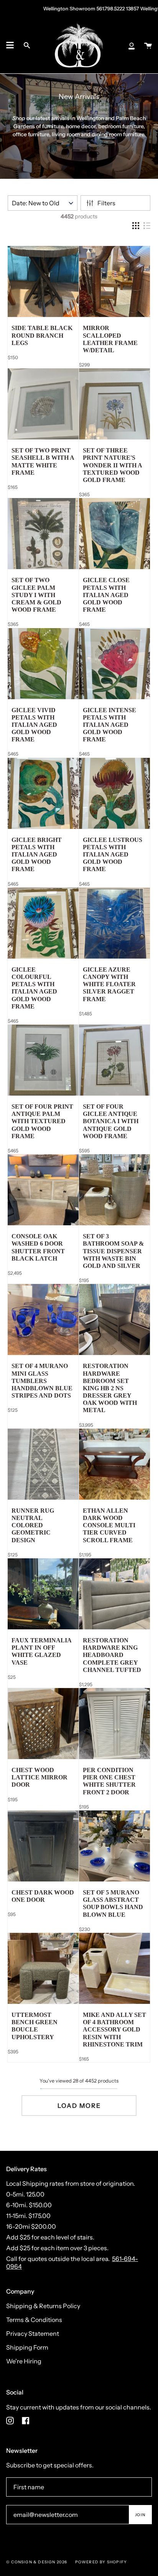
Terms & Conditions (34, 2320)
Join (140, 2515)
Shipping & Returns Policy (43, 2306)
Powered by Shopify (101, 2562)
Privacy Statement (33, 2333)
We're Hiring (24, 2361)
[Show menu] (10, 45)
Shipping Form (27, 2347)
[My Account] (132, 45)
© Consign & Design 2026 (37, 2562)
